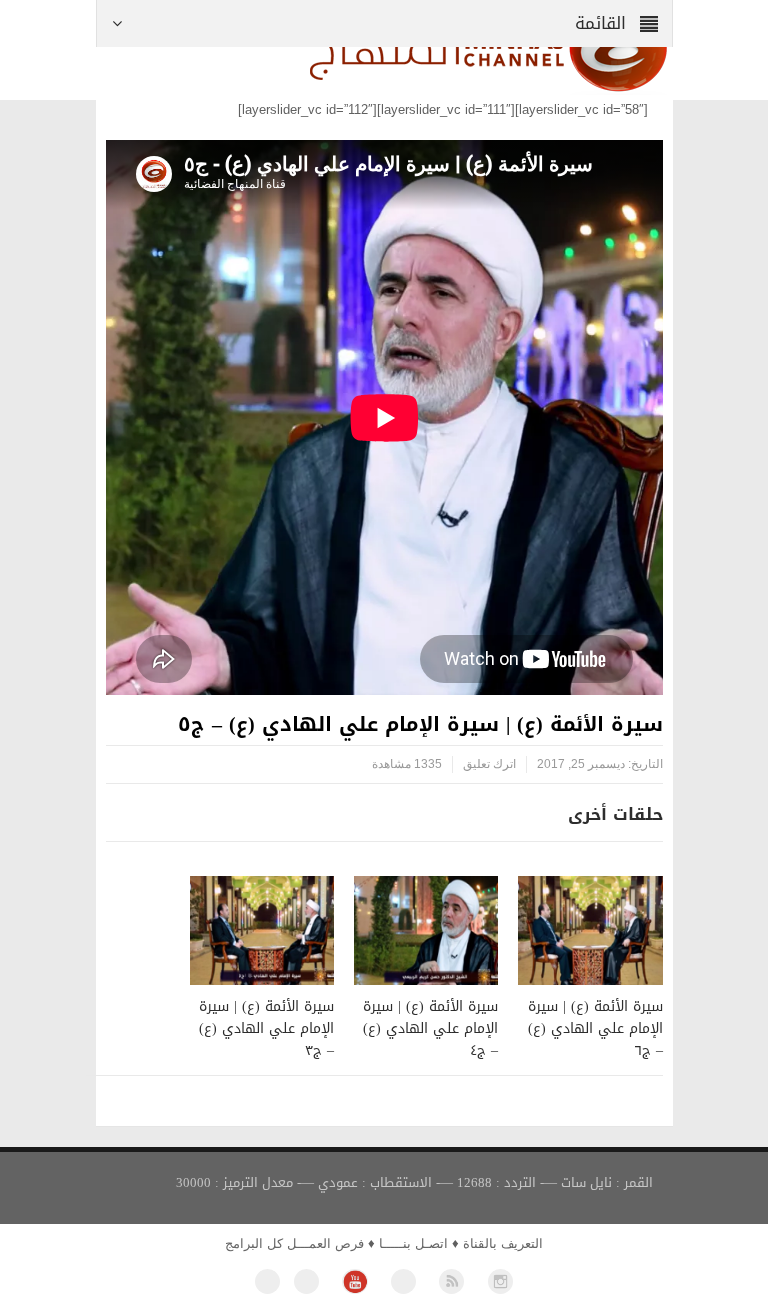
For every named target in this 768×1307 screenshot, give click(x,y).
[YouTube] (354, 1281)
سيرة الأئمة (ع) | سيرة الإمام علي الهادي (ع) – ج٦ (595, 1028)
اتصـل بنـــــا (413, 1243)
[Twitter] (306, 1281)
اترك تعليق (489, 764)
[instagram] (500, 1281)
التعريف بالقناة (503, 1243)
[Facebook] (267, 1281)
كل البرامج (254, 1243)
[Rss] (451, 1281)
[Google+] (403, 1281)
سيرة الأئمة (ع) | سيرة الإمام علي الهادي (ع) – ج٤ (430, 1028)
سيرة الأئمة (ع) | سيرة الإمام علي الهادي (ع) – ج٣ (266, 1028)
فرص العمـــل (325, 1243)
